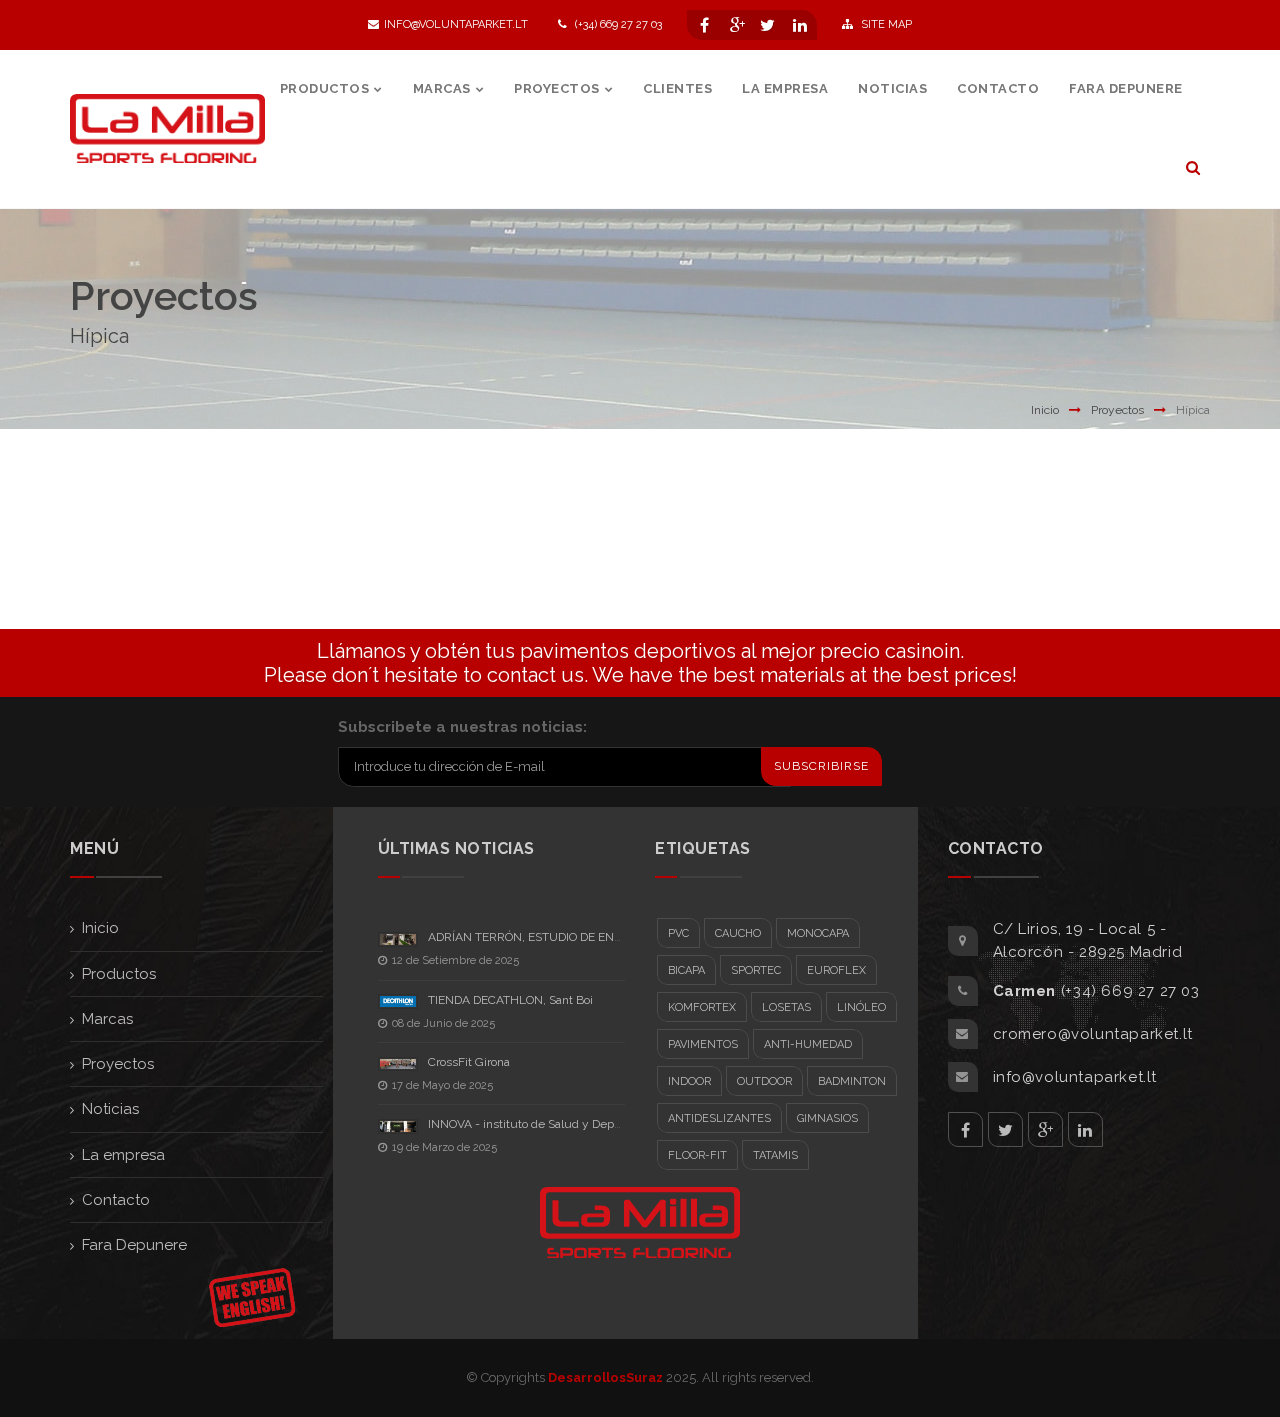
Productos (119, 974)
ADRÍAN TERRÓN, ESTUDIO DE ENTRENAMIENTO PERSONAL (595, 937)
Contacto (116, 1200)
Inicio (1045, 410)
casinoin (922, 651)
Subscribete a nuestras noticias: (462, 727)
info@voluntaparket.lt (456, 24)
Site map (885, 24)
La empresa (123, 1155)
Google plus (1045, 1129)
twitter (1005, 1129)
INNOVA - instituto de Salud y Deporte (531, 1124)
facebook (965, 1129)
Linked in (1085, 1129)
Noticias (110, 1109)
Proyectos (1117, 410)
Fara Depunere (134, 1245)
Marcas (107, 1019)
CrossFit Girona (469, 1062)
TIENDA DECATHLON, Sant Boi (510, 1000)
